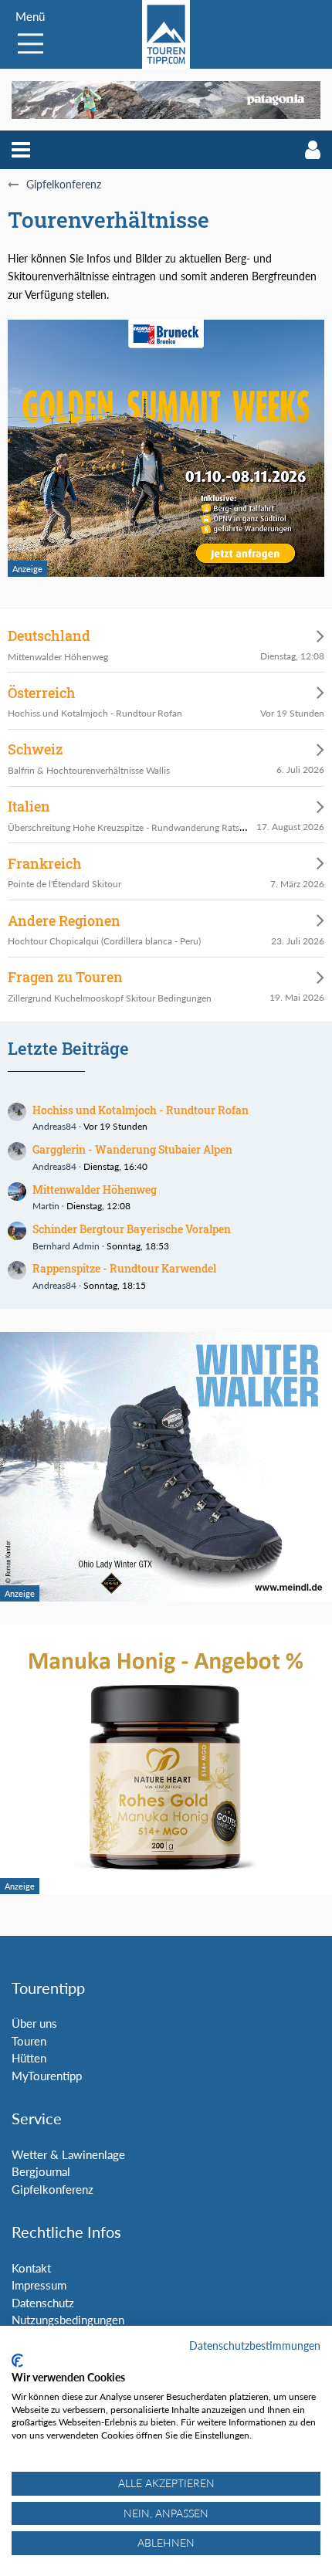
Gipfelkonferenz (53, 2189)
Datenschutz (43, 2303)
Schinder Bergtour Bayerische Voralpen (132, 1229)
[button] (21, 150)
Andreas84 (54, 1126)
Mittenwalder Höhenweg (95, 1190)
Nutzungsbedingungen (68, 2320)
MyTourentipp (47, 2076)
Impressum (39, 2285)
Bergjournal (41, 2171)
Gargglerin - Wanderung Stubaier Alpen (132, 1149)
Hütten (29, 2058)
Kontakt (31, 2268)
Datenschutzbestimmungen (255, 2346)
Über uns (34, 2023)
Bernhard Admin (66, 1246)
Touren (29, 2041)
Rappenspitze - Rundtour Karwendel (124, 1268)
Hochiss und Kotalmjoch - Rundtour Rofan (141, 1110)
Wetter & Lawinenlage (68, 2154)
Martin (46, 1206)
